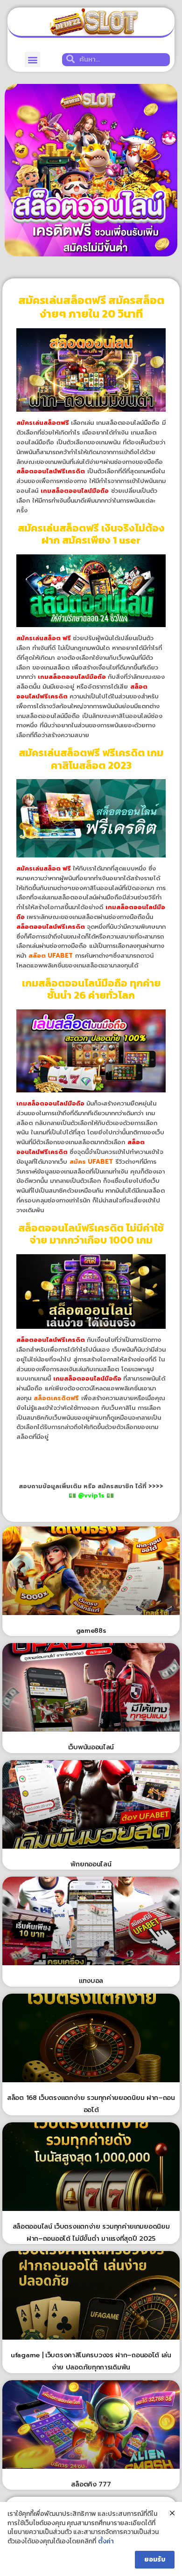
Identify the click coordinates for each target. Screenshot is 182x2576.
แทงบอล (91, 1981)
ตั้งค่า (106, 2541)
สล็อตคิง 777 (91, 2484)
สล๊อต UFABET (51, 956)
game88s (91, 1631)
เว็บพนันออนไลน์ (91, 1747)
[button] (32, 59)
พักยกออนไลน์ (91, 1864)
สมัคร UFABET (91, 1162)
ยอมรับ (155, 2559)
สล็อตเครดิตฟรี (56, 1398)
